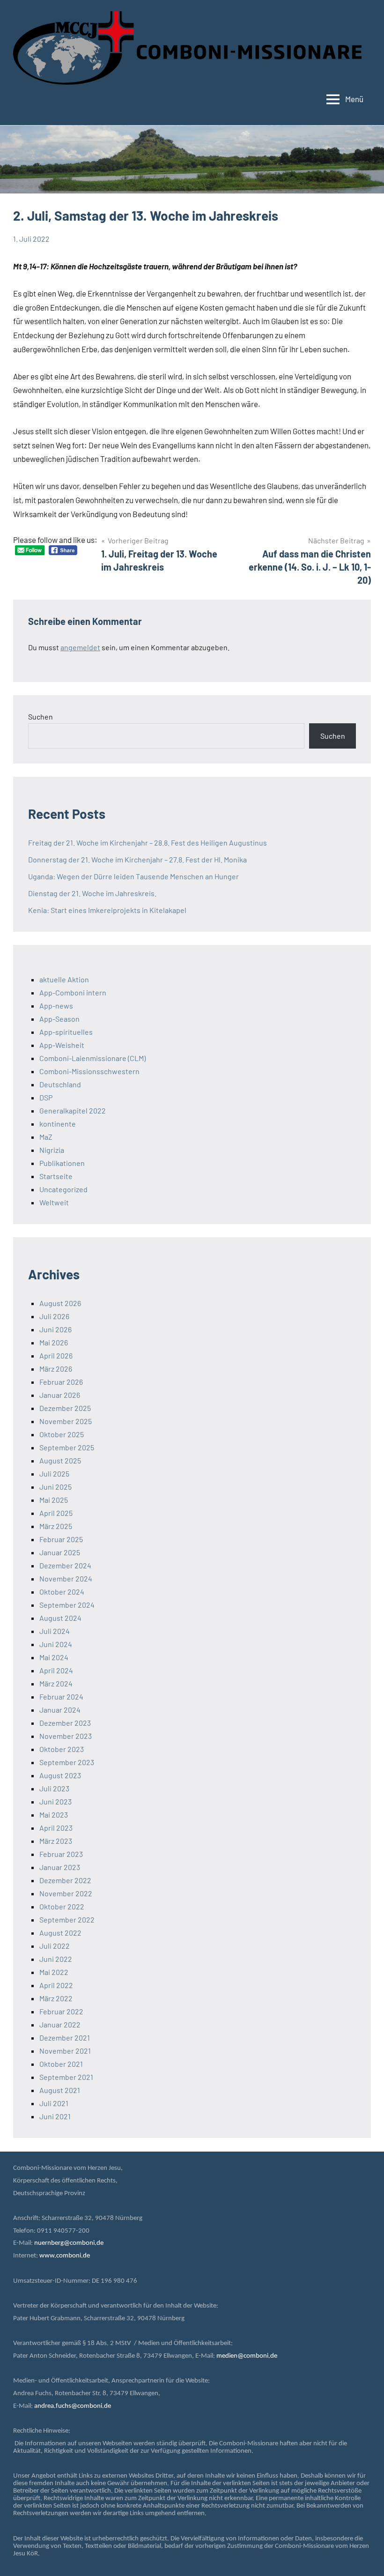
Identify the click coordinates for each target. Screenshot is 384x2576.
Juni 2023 (55, 1801)
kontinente (58, 1124)
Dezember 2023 (65, 1723)
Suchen (41, 716)
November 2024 (66, 1578)
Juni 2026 (55, 1329)
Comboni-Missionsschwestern (89, 1071)
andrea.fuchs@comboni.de (73, 2406)
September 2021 (66, 2077)
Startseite (56, 1176)
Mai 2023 (54, 1815)
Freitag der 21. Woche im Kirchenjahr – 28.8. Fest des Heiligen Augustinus (148, 843)
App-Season (59, 1019)
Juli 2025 (54, 1474)
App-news (56, 1006)
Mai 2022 (54, 1972)
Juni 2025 (55, 1487)
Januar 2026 (60, 1395)
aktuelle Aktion (64, 979)
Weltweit (54, 1202)
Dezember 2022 (65, 1880)
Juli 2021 (54, 2103)
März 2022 (56, 1998)
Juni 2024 (56, 1644)
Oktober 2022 (62, 1906)
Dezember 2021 (65, 2038)
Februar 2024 (61, 1696)
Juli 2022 (55, 1946)
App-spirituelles (66, 1032)
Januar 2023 (60, 1867)
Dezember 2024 (65, 1565)
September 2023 (67, 1762)
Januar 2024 (60, 1710)
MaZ (46, 1137)
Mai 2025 (54, 1500)
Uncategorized (63, 1189)
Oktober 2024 (62, 1592)
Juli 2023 (54, 1788)
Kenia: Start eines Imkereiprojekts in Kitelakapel (107, 910)
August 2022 (60, 1933)
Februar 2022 (61, 2011)
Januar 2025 (60, 1552)
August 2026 (60, 1303)
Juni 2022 (56, 1959)
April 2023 (56, 1828)
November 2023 (66, 1736)
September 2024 (67, 1605)
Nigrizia (52, 1150)
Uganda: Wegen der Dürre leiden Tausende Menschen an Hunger (133, 876)
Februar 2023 (61, 1854)
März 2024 (56, 1683)
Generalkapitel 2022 (73, 1110)
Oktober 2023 (62, 1749)
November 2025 (66, 1421)
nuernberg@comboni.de (69, 2243)
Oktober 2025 (62, 1434)
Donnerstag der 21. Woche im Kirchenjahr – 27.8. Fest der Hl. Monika (137, 859)
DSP (46, 1097)
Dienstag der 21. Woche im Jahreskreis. (92, 893)
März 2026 (56, 1369)
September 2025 (67, 1447)
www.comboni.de (65, 2256)
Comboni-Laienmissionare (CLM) (92, 1058)
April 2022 (56, 1985)
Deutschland (60, 1084)
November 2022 (66, 1893)
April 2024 (56, 1670)
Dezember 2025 (65, 1408)
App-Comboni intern (73, 992)
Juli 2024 (55, 1631)
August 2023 (60, 1775)
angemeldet (80, 647)
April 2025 (56, 1513)
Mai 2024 (54, 1657)
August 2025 (60, 1460)
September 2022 (67, 1919)
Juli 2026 (54, 1316)
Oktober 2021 (61, 2064)
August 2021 (60, 2090)
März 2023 (56, 1841)
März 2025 (56, 1526)
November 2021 (65, 2051)
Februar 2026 (61, 1382)
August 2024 (60, 1618)
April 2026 (56, 1355)
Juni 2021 (55, 2116)
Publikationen (62, 1163)
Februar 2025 (61, 1539)
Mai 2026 (54, 1342)
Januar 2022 (60, 2024)
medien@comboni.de (247, 2356)
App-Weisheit (62, 1045)
